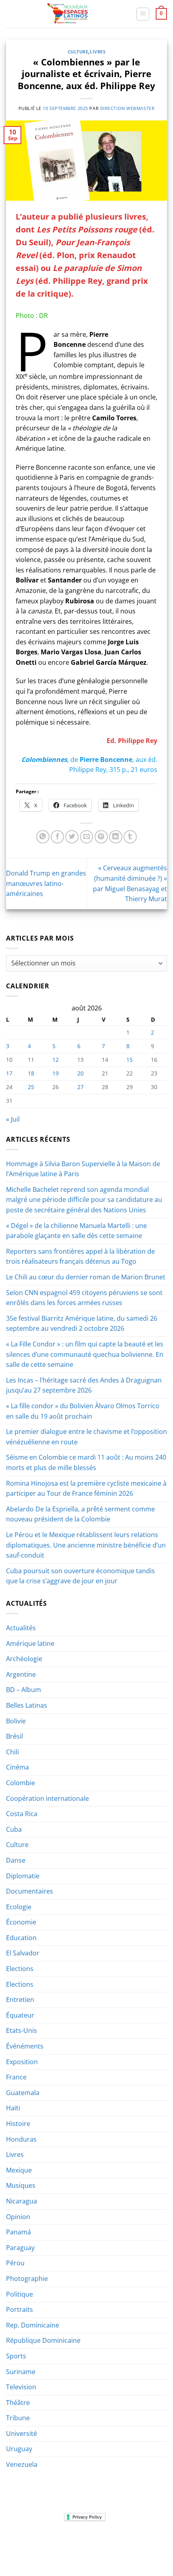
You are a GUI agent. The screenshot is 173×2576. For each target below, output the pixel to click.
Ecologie (19, 1907)
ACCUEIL (34, 2541)
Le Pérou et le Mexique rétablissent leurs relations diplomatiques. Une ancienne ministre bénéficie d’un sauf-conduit (86, 1545)
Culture (78, 52)
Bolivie (16, 1721)
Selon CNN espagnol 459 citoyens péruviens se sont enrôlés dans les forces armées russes (84, 1298)
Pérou (15, 2263)
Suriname (21, 2372)
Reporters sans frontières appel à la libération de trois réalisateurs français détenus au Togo (80, 1256)
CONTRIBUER (138, 2547)
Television (21, 2387)
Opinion (18, 2217)
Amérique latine (30, 1643)
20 (80, 1073)
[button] (143, 14)
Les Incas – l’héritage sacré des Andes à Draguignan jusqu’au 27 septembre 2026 (84, 1385)
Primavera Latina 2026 (86, 2547)
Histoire (18, 2124)
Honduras (21, 2139)
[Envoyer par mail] (87, 837)
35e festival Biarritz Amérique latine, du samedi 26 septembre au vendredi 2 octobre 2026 (82, 1324)
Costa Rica (22, 1814)
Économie (21, 1922)
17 (9, 1073)
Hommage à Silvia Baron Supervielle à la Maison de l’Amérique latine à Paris (83, 1169)
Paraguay (20, 2248)
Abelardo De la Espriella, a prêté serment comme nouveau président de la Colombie (80, 1514)
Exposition (22, 2062)
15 (130, 1060)
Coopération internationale (47, 1798)
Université (22, 2433)
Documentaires (30, 1891)
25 (31, 1087)
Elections (20, 1969)
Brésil (14, 1736)
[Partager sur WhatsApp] (43, 837)
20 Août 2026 (87, 2553)
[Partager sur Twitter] (72, 837)
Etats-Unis (22, 2030)
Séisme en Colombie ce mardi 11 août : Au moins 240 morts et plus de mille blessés (86, 1462)
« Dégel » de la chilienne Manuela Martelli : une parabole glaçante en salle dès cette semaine (76, 1231)
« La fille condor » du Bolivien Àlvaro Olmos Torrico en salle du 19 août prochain (83, 1411)
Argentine (21, 1674)
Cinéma (18, 1767)
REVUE (58, 2541)
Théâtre (18, 2403)
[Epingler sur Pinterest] (101, 837)
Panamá (19, 2232)
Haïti (13, 2108)
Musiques (21, 2185)
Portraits (20, 2309)
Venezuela (22, 2464)
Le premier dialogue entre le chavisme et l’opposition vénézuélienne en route (86, 1437)
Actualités (21, 1628)
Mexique (19, 2170)
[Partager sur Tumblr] (130, 837)
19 (56, 1073)
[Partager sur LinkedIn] (116, 837)
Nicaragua (22, 2201)
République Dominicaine (43, 2340)
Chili (12, 1752)
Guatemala (23, 2093)
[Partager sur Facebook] (57, 837)
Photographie (27, 2279)
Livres (98, 52)
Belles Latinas (27, 1705)
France (16, 2077)
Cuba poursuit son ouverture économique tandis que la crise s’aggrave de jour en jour (80, 1576)
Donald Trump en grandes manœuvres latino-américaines (46, 883)
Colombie (21, 1783)
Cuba (14, 1829)
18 (31, 1073)
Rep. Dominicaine (33, 2325)
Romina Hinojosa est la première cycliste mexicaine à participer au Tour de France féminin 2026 (86, 1489)
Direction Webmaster (128, 108)
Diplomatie (23, 1876)
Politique (20, 2294)
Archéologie (24, 1659)
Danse (16, 1860)
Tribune (18, 2418)
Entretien (20, 2000)
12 (56, 1060)
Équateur (20, 2015)
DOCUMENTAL (130, 2541)
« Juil (13, 1119)
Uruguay (19, 2449)
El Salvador (23, 1953)
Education (21, 1938)
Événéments (25, 2046)
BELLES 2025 (34, 2547)
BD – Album (24, 1690)
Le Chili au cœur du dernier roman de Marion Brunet (86, 1277)
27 (80, 1087)
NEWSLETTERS (89, 2541)
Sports (16, 2356)
